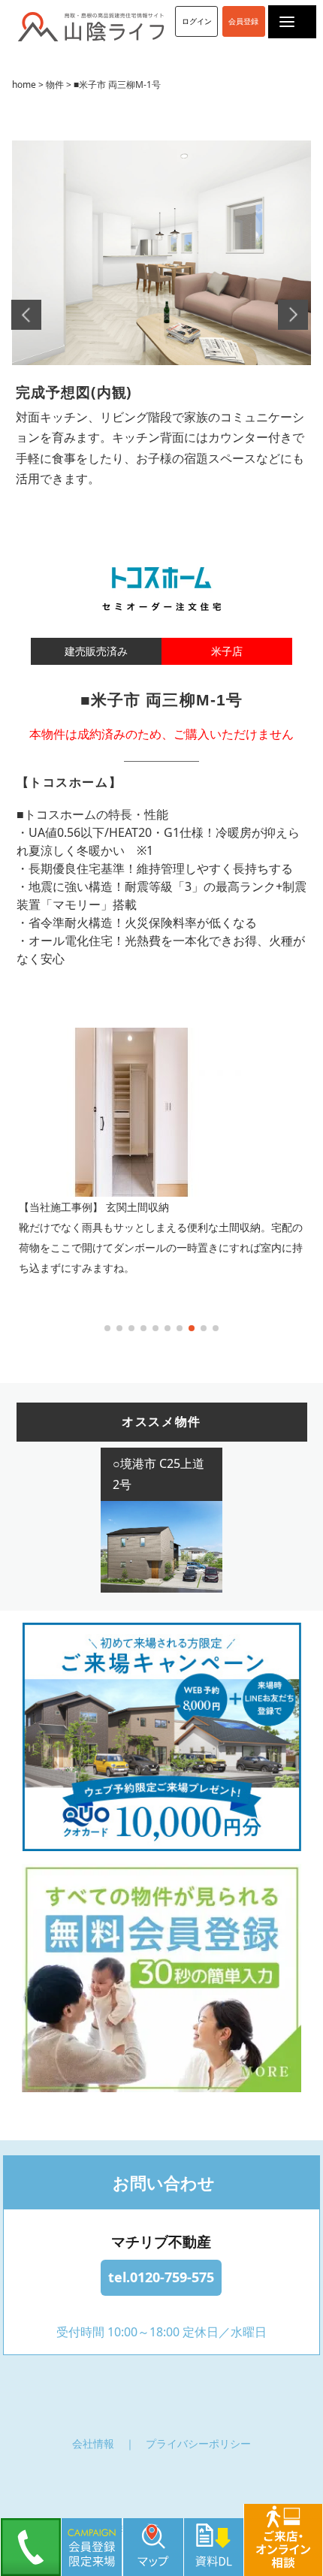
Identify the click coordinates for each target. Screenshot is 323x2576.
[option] (161, 309)
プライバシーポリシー (198, 2443)
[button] (107, 1328)
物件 (55, 85)
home (24, 85)
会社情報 (93, 2443)
